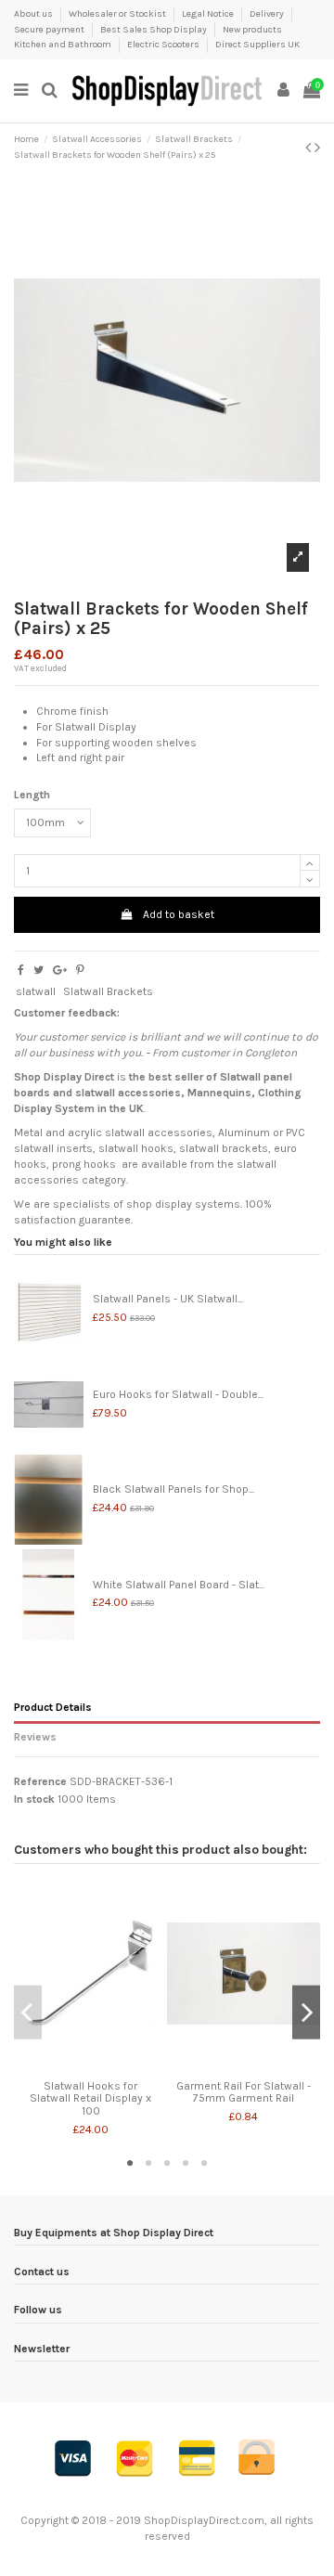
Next (306, 2012)
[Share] (21, 970)
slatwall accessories (128, 1093)
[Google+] (60, 970)
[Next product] (317, 148)
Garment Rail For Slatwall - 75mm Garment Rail (244, 2092)
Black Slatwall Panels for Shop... (173, 1489)
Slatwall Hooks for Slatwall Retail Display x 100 (90, 2098)
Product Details (53, 1707)
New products (252, 30)
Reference (40, 1781)
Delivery (268, 14)
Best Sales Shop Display (154, 30)
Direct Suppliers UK (257, 45)
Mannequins (219, 1093)
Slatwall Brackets (108, 991)
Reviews (35, 1737)
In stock (34, 1799)
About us (34, 14)
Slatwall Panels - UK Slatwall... (168, 1299)
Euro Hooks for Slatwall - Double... (178, 1394)
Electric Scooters (164, 45)
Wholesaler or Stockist (118, 14)
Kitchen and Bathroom (64, 45)
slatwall (36, 991)
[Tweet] (39, 970)
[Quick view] (91, 2067)
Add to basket (179, 914)
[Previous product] (310, 148)
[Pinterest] (80, 970)
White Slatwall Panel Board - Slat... (179, 1585)
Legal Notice (209, 14)
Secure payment (50, 30)
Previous (28, 2012)
